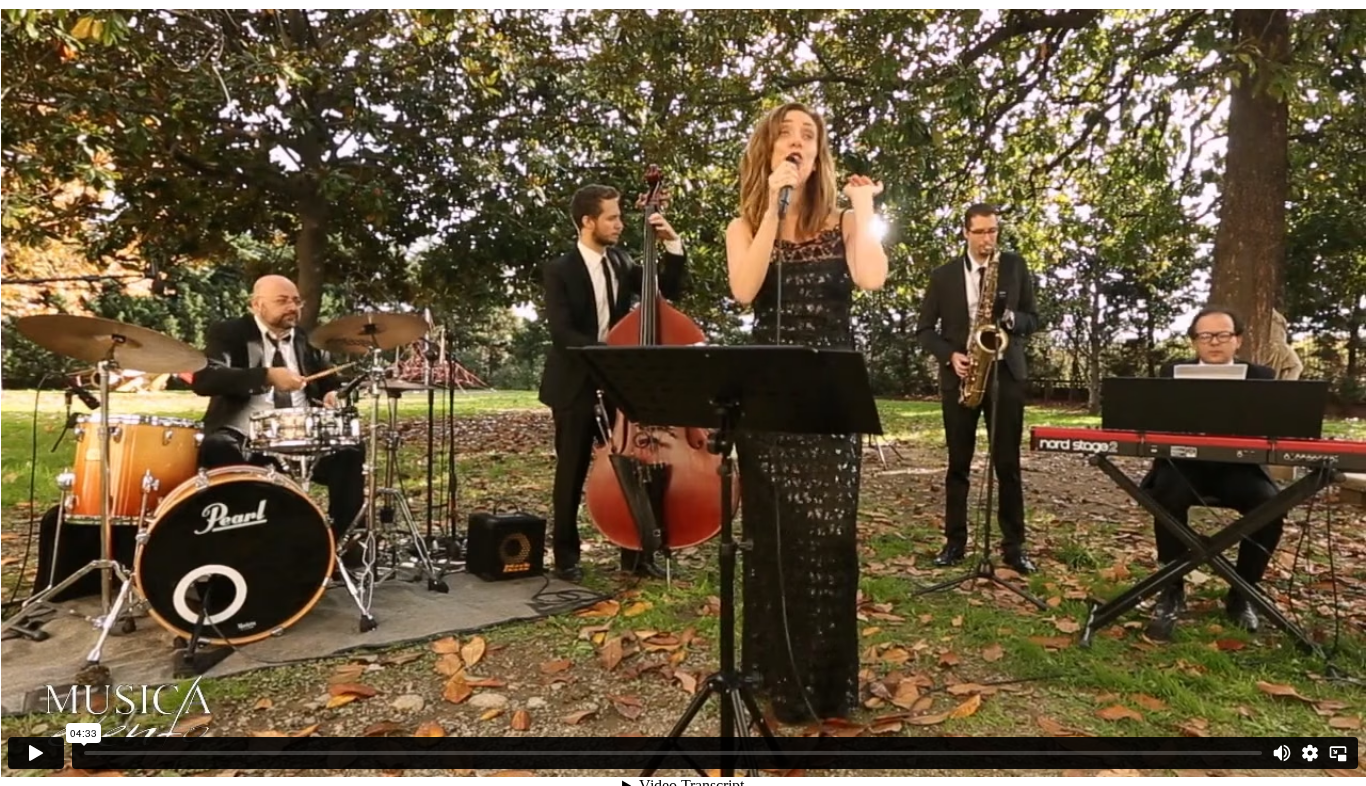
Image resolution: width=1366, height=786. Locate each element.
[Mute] (1282, 753)
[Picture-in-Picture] (1338, 753)
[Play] (36, 753)
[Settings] (1310, 753)
